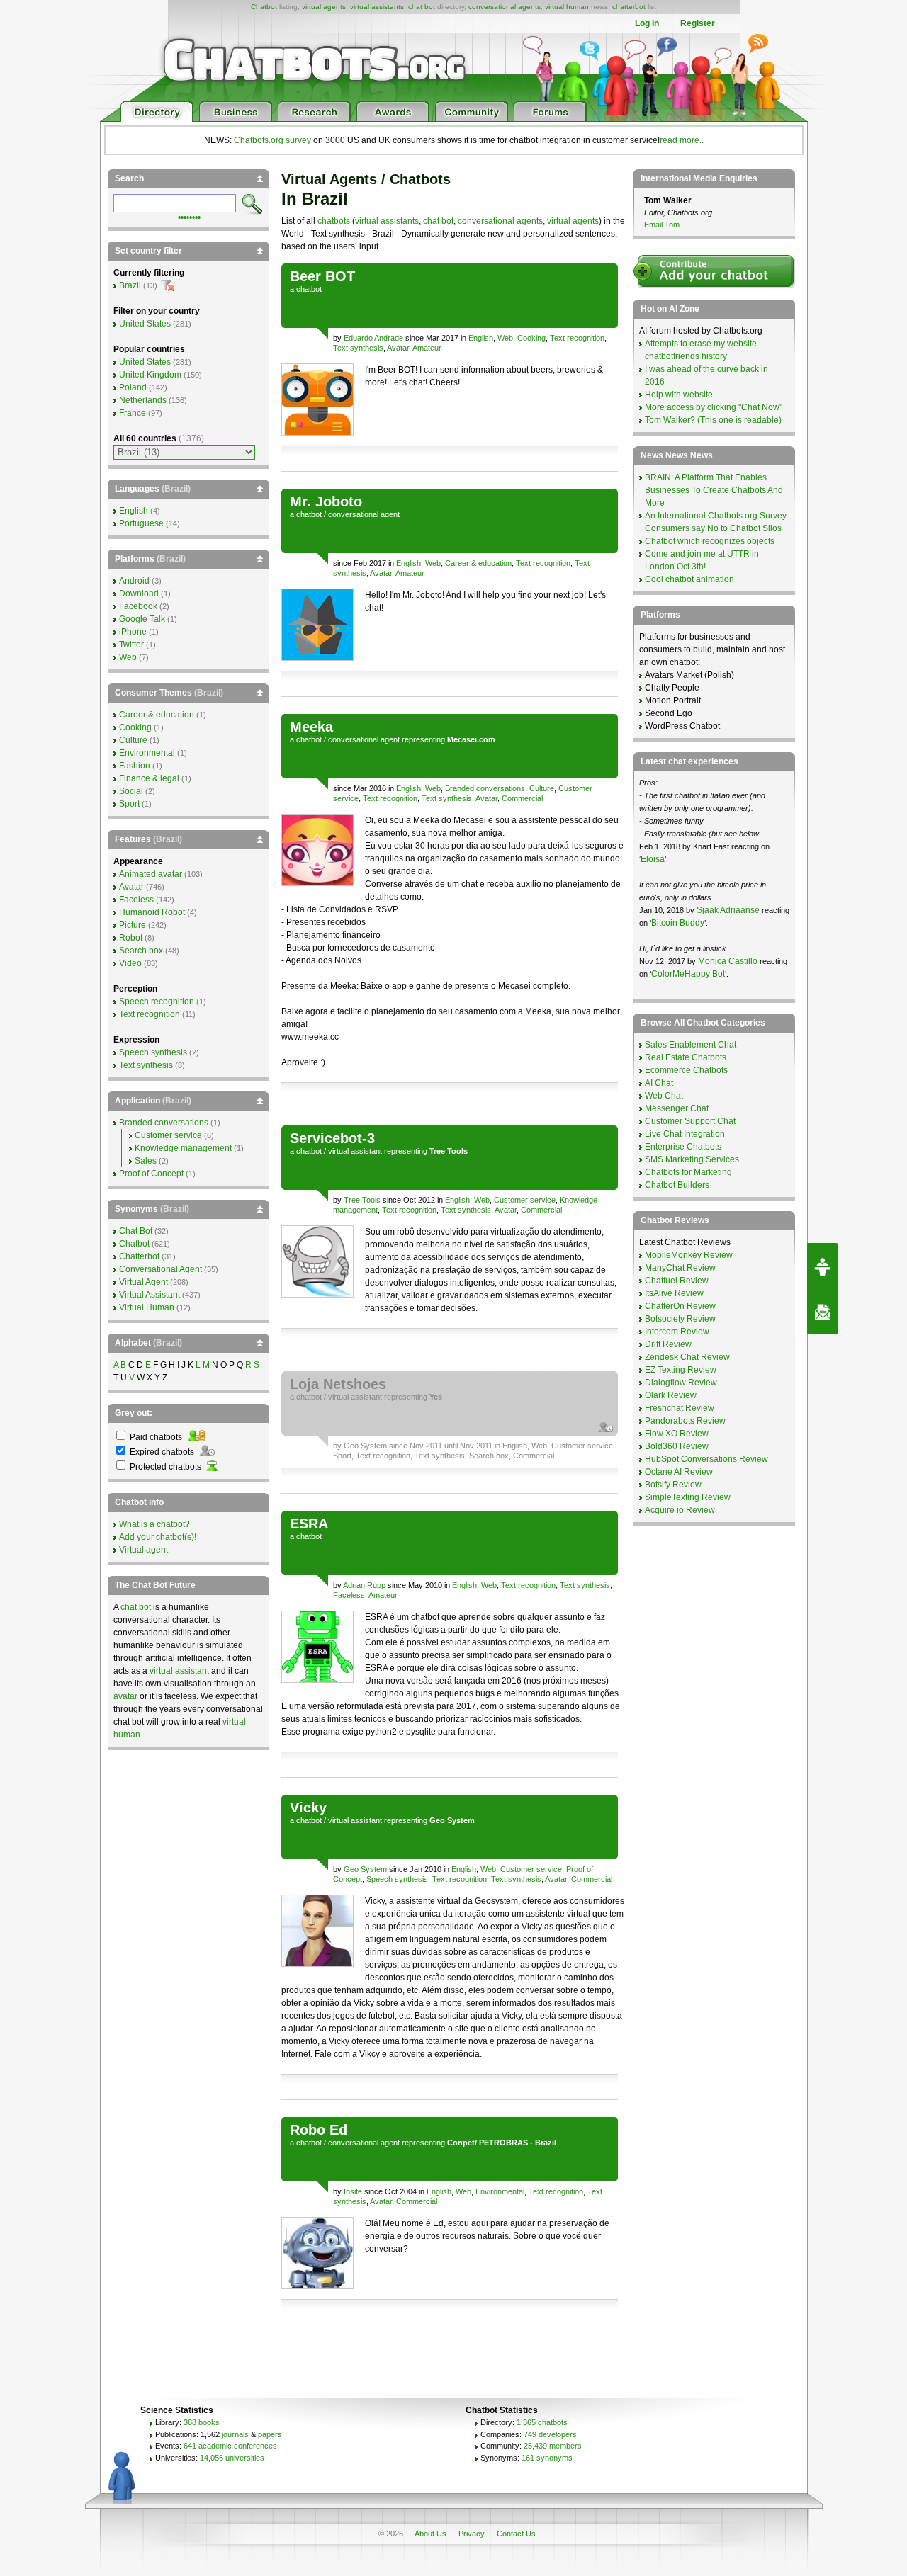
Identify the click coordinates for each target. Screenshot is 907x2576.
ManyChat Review (680, 1268)
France (133, 413)
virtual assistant (355, 1151)
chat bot (422, 7)
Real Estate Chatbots (686, 1057)
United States (145, 324)
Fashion (135, 766)
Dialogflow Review (681, 1383)
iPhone (133, 632)
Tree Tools (362, 1200)
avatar (125, 1696)
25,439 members (553, 2446)
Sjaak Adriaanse (728, 910)
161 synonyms (547, 2458)
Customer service (525, 1200)
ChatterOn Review (680, 1306)
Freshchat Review (680, 1408)
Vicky (308, 1808)
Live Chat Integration (685, 1134)
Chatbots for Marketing (688, 1172)
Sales (146, 1161)
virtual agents (324, 7)
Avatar (398, 348)
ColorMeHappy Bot (688, 974)
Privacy (472, 2534)
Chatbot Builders (677, 1185)
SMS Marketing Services (692, 1159)
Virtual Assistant (150, 1295)
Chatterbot (139, 1256)
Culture (542, 788)
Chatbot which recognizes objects (710, 541)
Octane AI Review (679, 1472)
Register (698, 23)
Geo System (365, 1446)
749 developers (550, 2434)
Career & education (478, 563)
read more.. (682, 140)
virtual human (567, 7)
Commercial (522, 798)
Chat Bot (136, 1231)
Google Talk (142, 619)
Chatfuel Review (677, 1281)
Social (131, 791)
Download (139, 594)
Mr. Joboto (326, 501)
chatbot (309, 289)
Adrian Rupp (364, 1585)
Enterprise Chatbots (683, 1147)
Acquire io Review (680, 1510)
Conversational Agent (160, 1269)
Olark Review (671, 1395)
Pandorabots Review (685, 1421)
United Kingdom (150, 375)
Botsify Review (673, 1485)
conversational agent (364, 514)
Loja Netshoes (338, 1384)
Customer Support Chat (690, 1121)
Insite (353, 2191)
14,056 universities (232, 2458)
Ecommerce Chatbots (686, 1070)
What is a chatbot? (154, 1524)
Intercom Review (677, 1332)
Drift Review (668, 1344)
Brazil (130, 285)
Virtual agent (143, 1550)
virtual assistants (377, 7)
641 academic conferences (230, 2446)
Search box (489, 1456)
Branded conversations (485, 788)
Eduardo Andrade (373, 338)
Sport (342, 1456)
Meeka (311, 727)
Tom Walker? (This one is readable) (713, 420)
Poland (133, 387)
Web (505, 338)
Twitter (131, 645)
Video (130, 963)
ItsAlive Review (674, 1293)
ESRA (309, 1524)
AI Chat (659, 1083)
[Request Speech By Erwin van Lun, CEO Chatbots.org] (823, 1266)
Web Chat (664, 1096)
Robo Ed (319, 2130)
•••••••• (189, 216)
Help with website (679, 395)
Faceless (349, 1595)
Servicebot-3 (332, 1138)
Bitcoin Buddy (678, 923)
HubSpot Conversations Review (706, 1459)
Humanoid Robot (152, 912)
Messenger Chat (677, 1108)
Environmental (500, 2191)
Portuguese (141, 523)
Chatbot (264, 7)
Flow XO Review (677, 1434)
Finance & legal (149, 778)
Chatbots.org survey (272, 140)
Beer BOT (322, 276)
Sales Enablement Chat (691, 1045)
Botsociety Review (680, 1319)
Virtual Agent (143, 1282)
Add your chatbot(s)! (158, 1537)
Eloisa (653, 859)
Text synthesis (358, 348)
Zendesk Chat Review (687, 1357)
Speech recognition (157, 1002)
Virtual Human (147, 1307)
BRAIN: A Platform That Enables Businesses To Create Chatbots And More (714, 490)
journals (235, 2434)
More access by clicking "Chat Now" (714, 407)
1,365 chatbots (542, 2422)
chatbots (334, 221)
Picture (133, 925)
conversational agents (505, 7)
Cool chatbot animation (689, 579)
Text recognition (577, 338)
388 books (202, 2422)
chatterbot (629, 7)
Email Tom (662, 225)
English (481, 338)
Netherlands (143, 400)
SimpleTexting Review (688, 1497)
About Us (430, 2534)
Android (134, 581)
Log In (647, 23)
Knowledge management (183, 1148)
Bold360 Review (677, 1446)
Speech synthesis (397, 1879)
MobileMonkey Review (689, 1255)
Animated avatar (151, 874)
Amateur (427, 348)
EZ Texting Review (681, 1370)
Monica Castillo (728, 961)
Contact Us (516, 2534)
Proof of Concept (151, 1174)
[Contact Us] (823, 1312)
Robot (131, 938)
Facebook (138, 606)
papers (270, 2434)
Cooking (531, 338)
